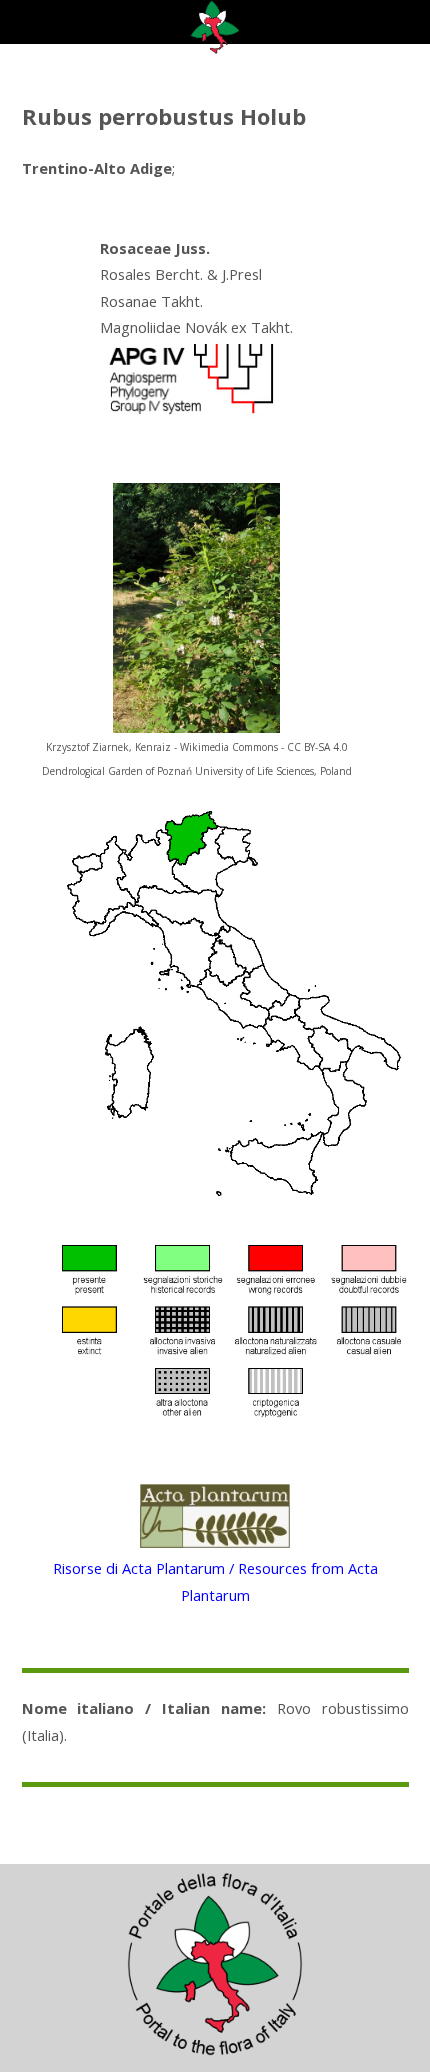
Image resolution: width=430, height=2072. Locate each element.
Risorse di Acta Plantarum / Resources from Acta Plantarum (215, 1581)
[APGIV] (189, 414)
